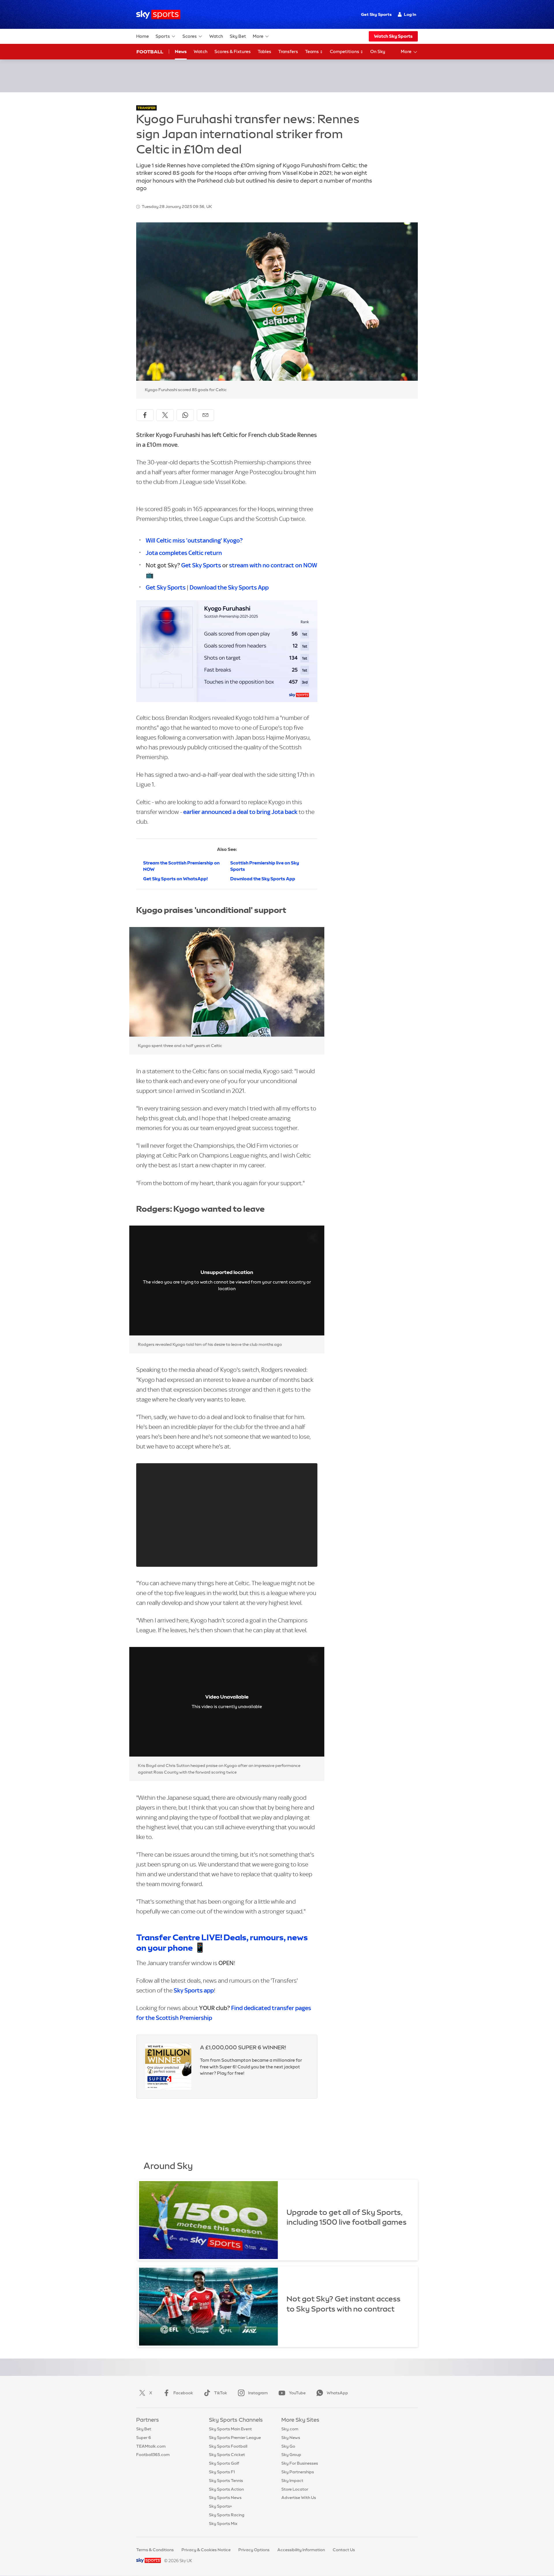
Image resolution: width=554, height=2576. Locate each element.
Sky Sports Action (226, 2489)
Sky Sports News (225, 2498)
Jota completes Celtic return (184, 553)
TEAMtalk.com (151, 2446)
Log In (410, 14)
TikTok (221, 2393)
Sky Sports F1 (222, 2472)
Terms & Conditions (155, 2550)
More (258, 36)
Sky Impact (292, 2481)
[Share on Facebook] (145, 415)
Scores (190, 36)
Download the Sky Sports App (229, 587)
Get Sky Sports (376, 14)
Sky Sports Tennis (226, 2481)
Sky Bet (238, 36)
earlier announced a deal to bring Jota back (240, 812)
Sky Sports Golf (224, 2463)
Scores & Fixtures (233, 51)
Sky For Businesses (300, 2463)
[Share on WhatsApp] (185, 415)
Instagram (258, 2393)
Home (143, 36)
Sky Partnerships (298, 2472)
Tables (264, 51)
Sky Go (288, 2446)
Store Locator (295, 2489)
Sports (163, 36)
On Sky (378, 51)
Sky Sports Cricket (227, 2455)
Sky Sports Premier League (235, 2438)
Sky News (291, 2438)
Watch (216, 36)
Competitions (345, 51)
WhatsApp (337, 2393)
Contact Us (344, 2550)
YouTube (297, 2393)
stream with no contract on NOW (273, 565)
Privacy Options (254, 2550)
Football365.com (153, 2455)
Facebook (183, 2393)
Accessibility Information (301, 2550)
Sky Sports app (194, 1990)
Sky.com (290, 2429)
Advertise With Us (299, 2498)
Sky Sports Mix (223, 2524)
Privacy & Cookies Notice (206, 2550)
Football (150, 52)
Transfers (288, 51)
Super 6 (144, 2438)
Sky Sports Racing (227, 2515)
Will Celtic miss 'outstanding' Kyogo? (194, 540)
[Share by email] (205, 415)
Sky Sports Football (228, 2446)
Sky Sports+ (220, 2506)
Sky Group (291, 2455)
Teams (312, 51)
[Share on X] (165, 415)
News (181, 51)
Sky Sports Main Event (230, 2429)
